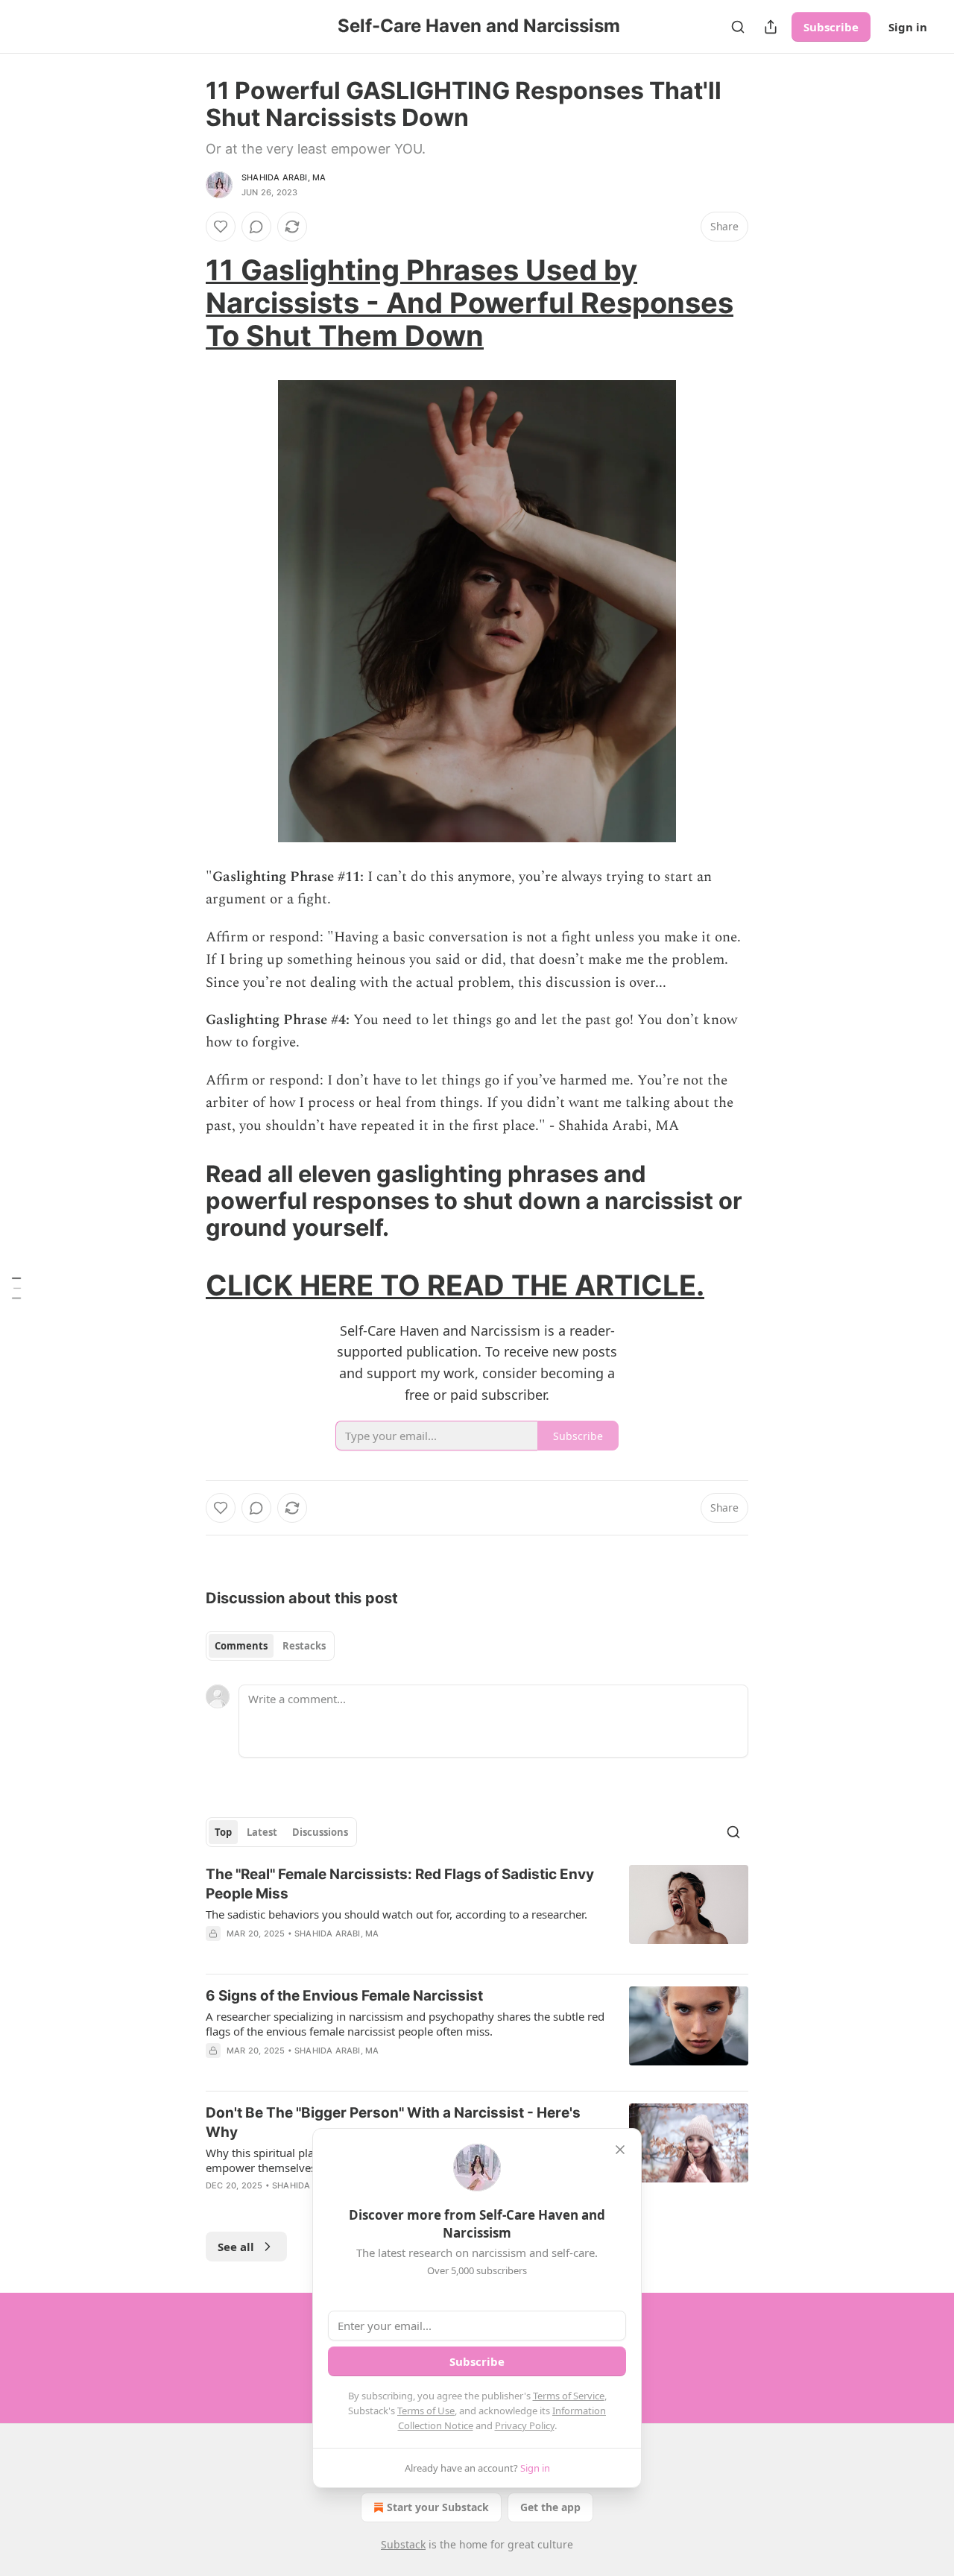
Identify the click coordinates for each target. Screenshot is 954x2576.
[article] (477, 1913)
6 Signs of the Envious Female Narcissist (344, 1996)
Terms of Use (426, 2411)
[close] (620, 2150)
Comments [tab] (241, 1646)
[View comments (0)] (256, 227)
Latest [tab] (262, 1832)
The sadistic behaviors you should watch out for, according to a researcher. (397, 1914)
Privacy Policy (525, 2425)
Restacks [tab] (304, 1646)
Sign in (908, 27)
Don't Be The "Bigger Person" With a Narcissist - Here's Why (393, 2122)
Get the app (550, 2507)
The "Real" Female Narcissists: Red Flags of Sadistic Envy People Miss (400, 1884)
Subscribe (831, 27)
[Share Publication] (771, 27)
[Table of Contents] (16, 1288)
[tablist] (270, 1646)
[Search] (738, 27)
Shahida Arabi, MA (284, 177)
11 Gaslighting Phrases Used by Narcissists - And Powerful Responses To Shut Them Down (470, 303)
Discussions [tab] (320, 1832)
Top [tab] (223, 1832)
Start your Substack (438, 2507)
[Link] (185, 303)
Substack (403, 2544)
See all (236, 2247)
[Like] (221, 227)
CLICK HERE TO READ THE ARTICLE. (455, 1285)
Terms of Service (569, 2396)
